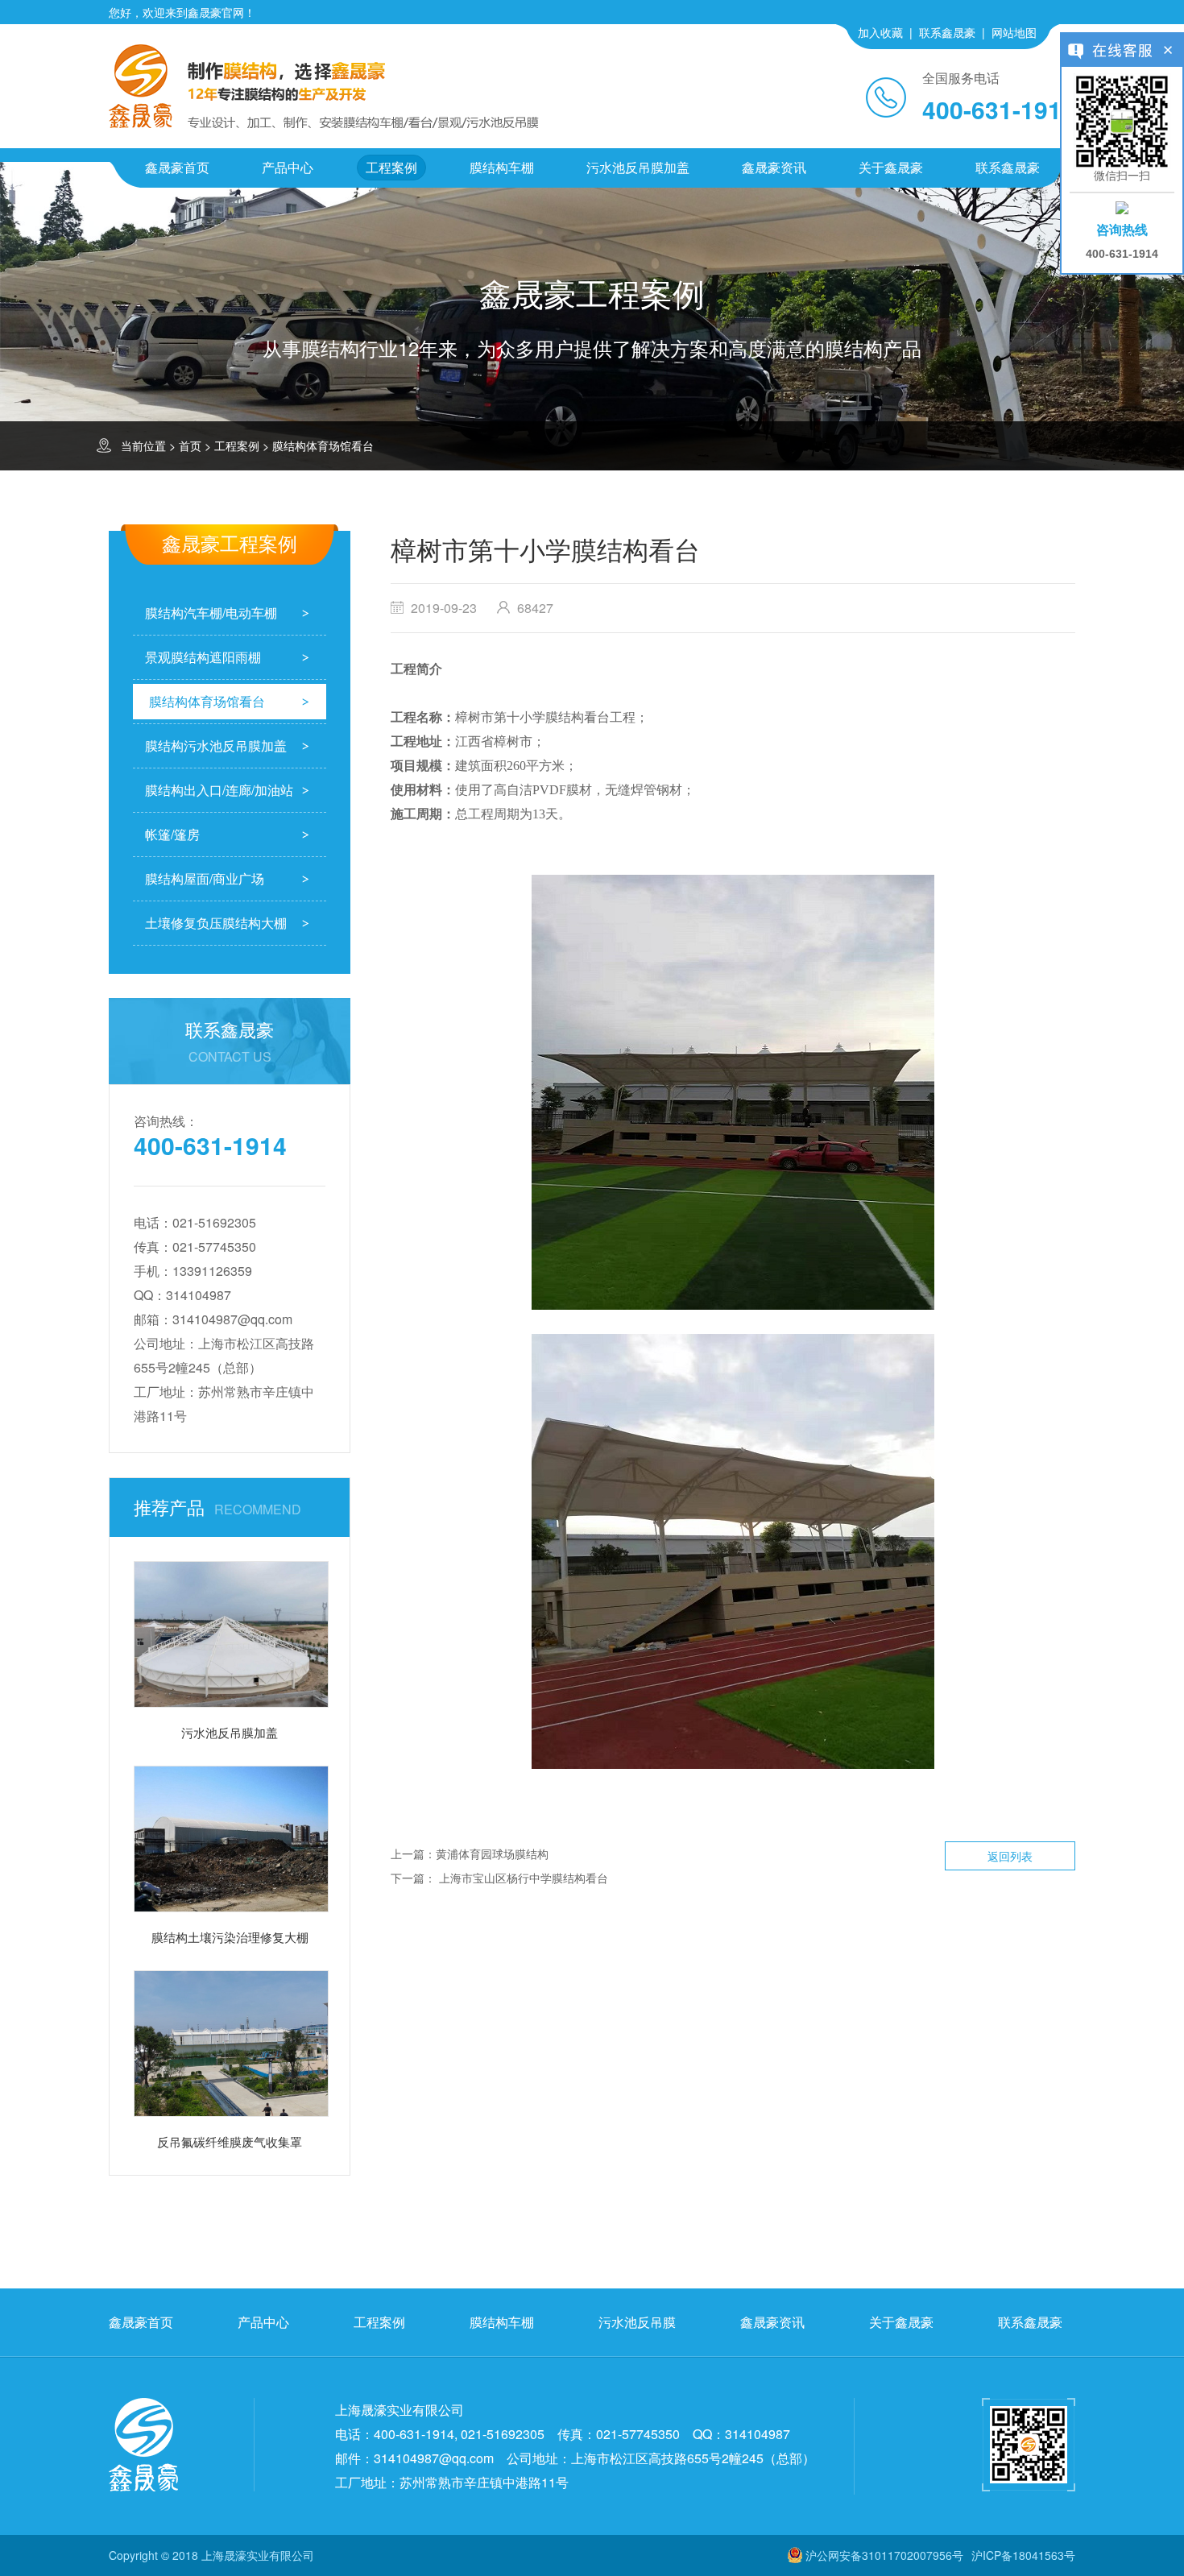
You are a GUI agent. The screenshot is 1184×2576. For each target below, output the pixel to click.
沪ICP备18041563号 (1023, 2555)
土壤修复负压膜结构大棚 (216, 923)
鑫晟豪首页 (177, 167)
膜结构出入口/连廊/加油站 (219, 790)
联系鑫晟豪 (947, 32)
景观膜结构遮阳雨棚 (203, 657)
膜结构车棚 (502, 167)
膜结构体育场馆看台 (323, 445)
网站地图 (1014, 32)
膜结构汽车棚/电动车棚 (211, 613)
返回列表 (1010, 1856)
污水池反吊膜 (637, 2322)
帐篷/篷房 (172, 834)
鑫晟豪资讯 (774, 167)
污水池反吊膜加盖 (638, 167)
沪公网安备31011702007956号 (884, 2555)
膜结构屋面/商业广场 (205, 878)
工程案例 (391, 167)
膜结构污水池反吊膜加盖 (216, 745)
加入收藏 (880, 32)
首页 (190, 445)
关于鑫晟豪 (891, 167)
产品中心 (288, 167)
